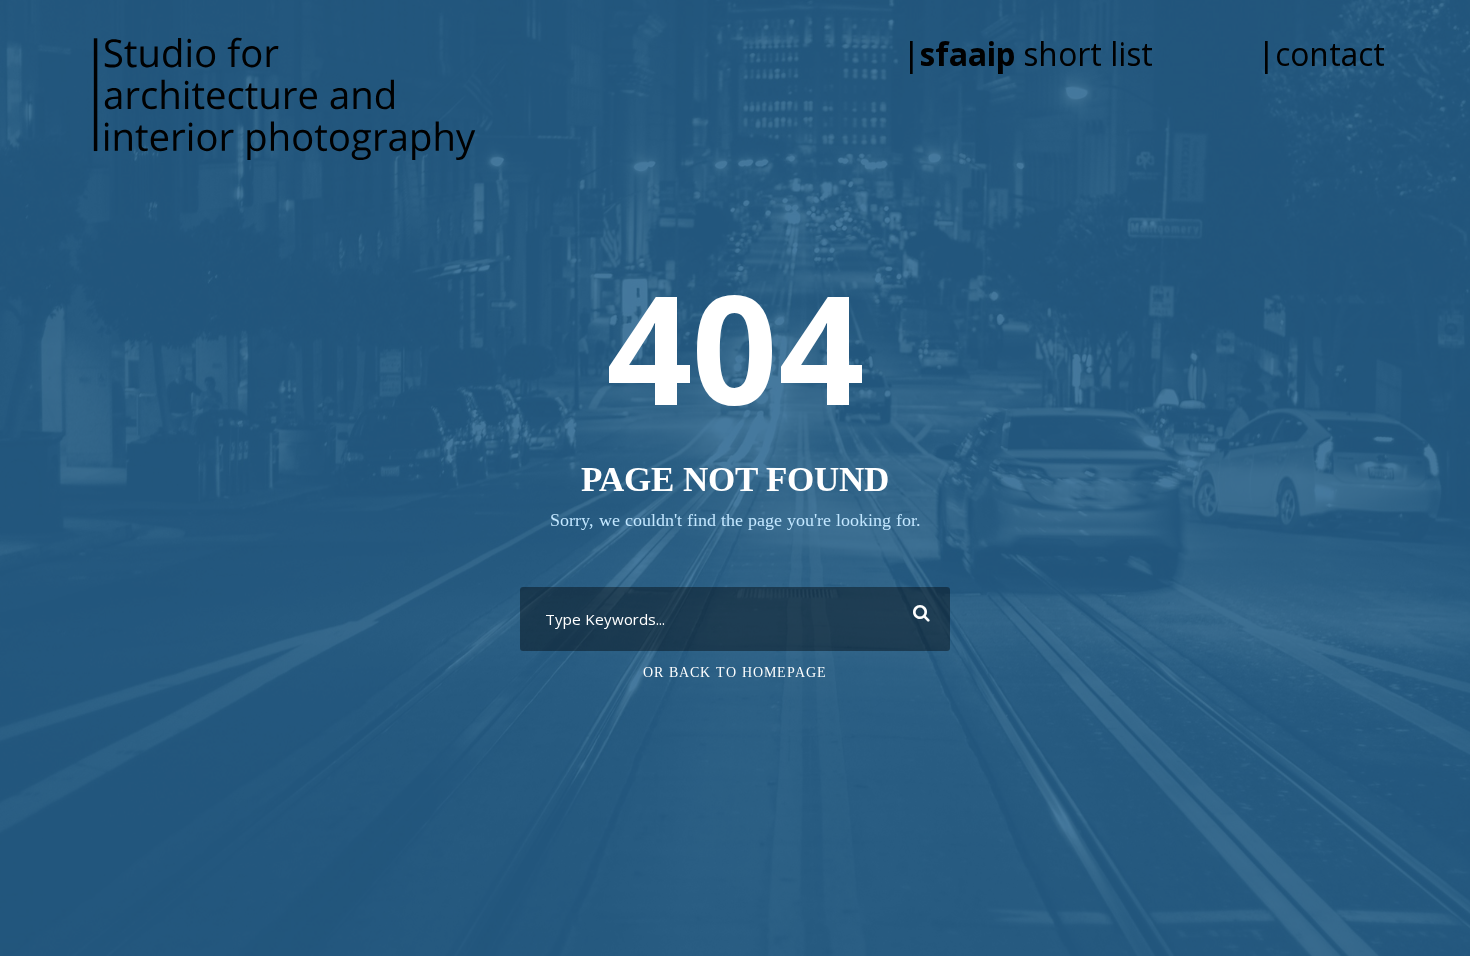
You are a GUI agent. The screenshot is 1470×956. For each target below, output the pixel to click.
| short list (1055, 53)
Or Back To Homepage (735, 672)
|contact (1321, 53)
